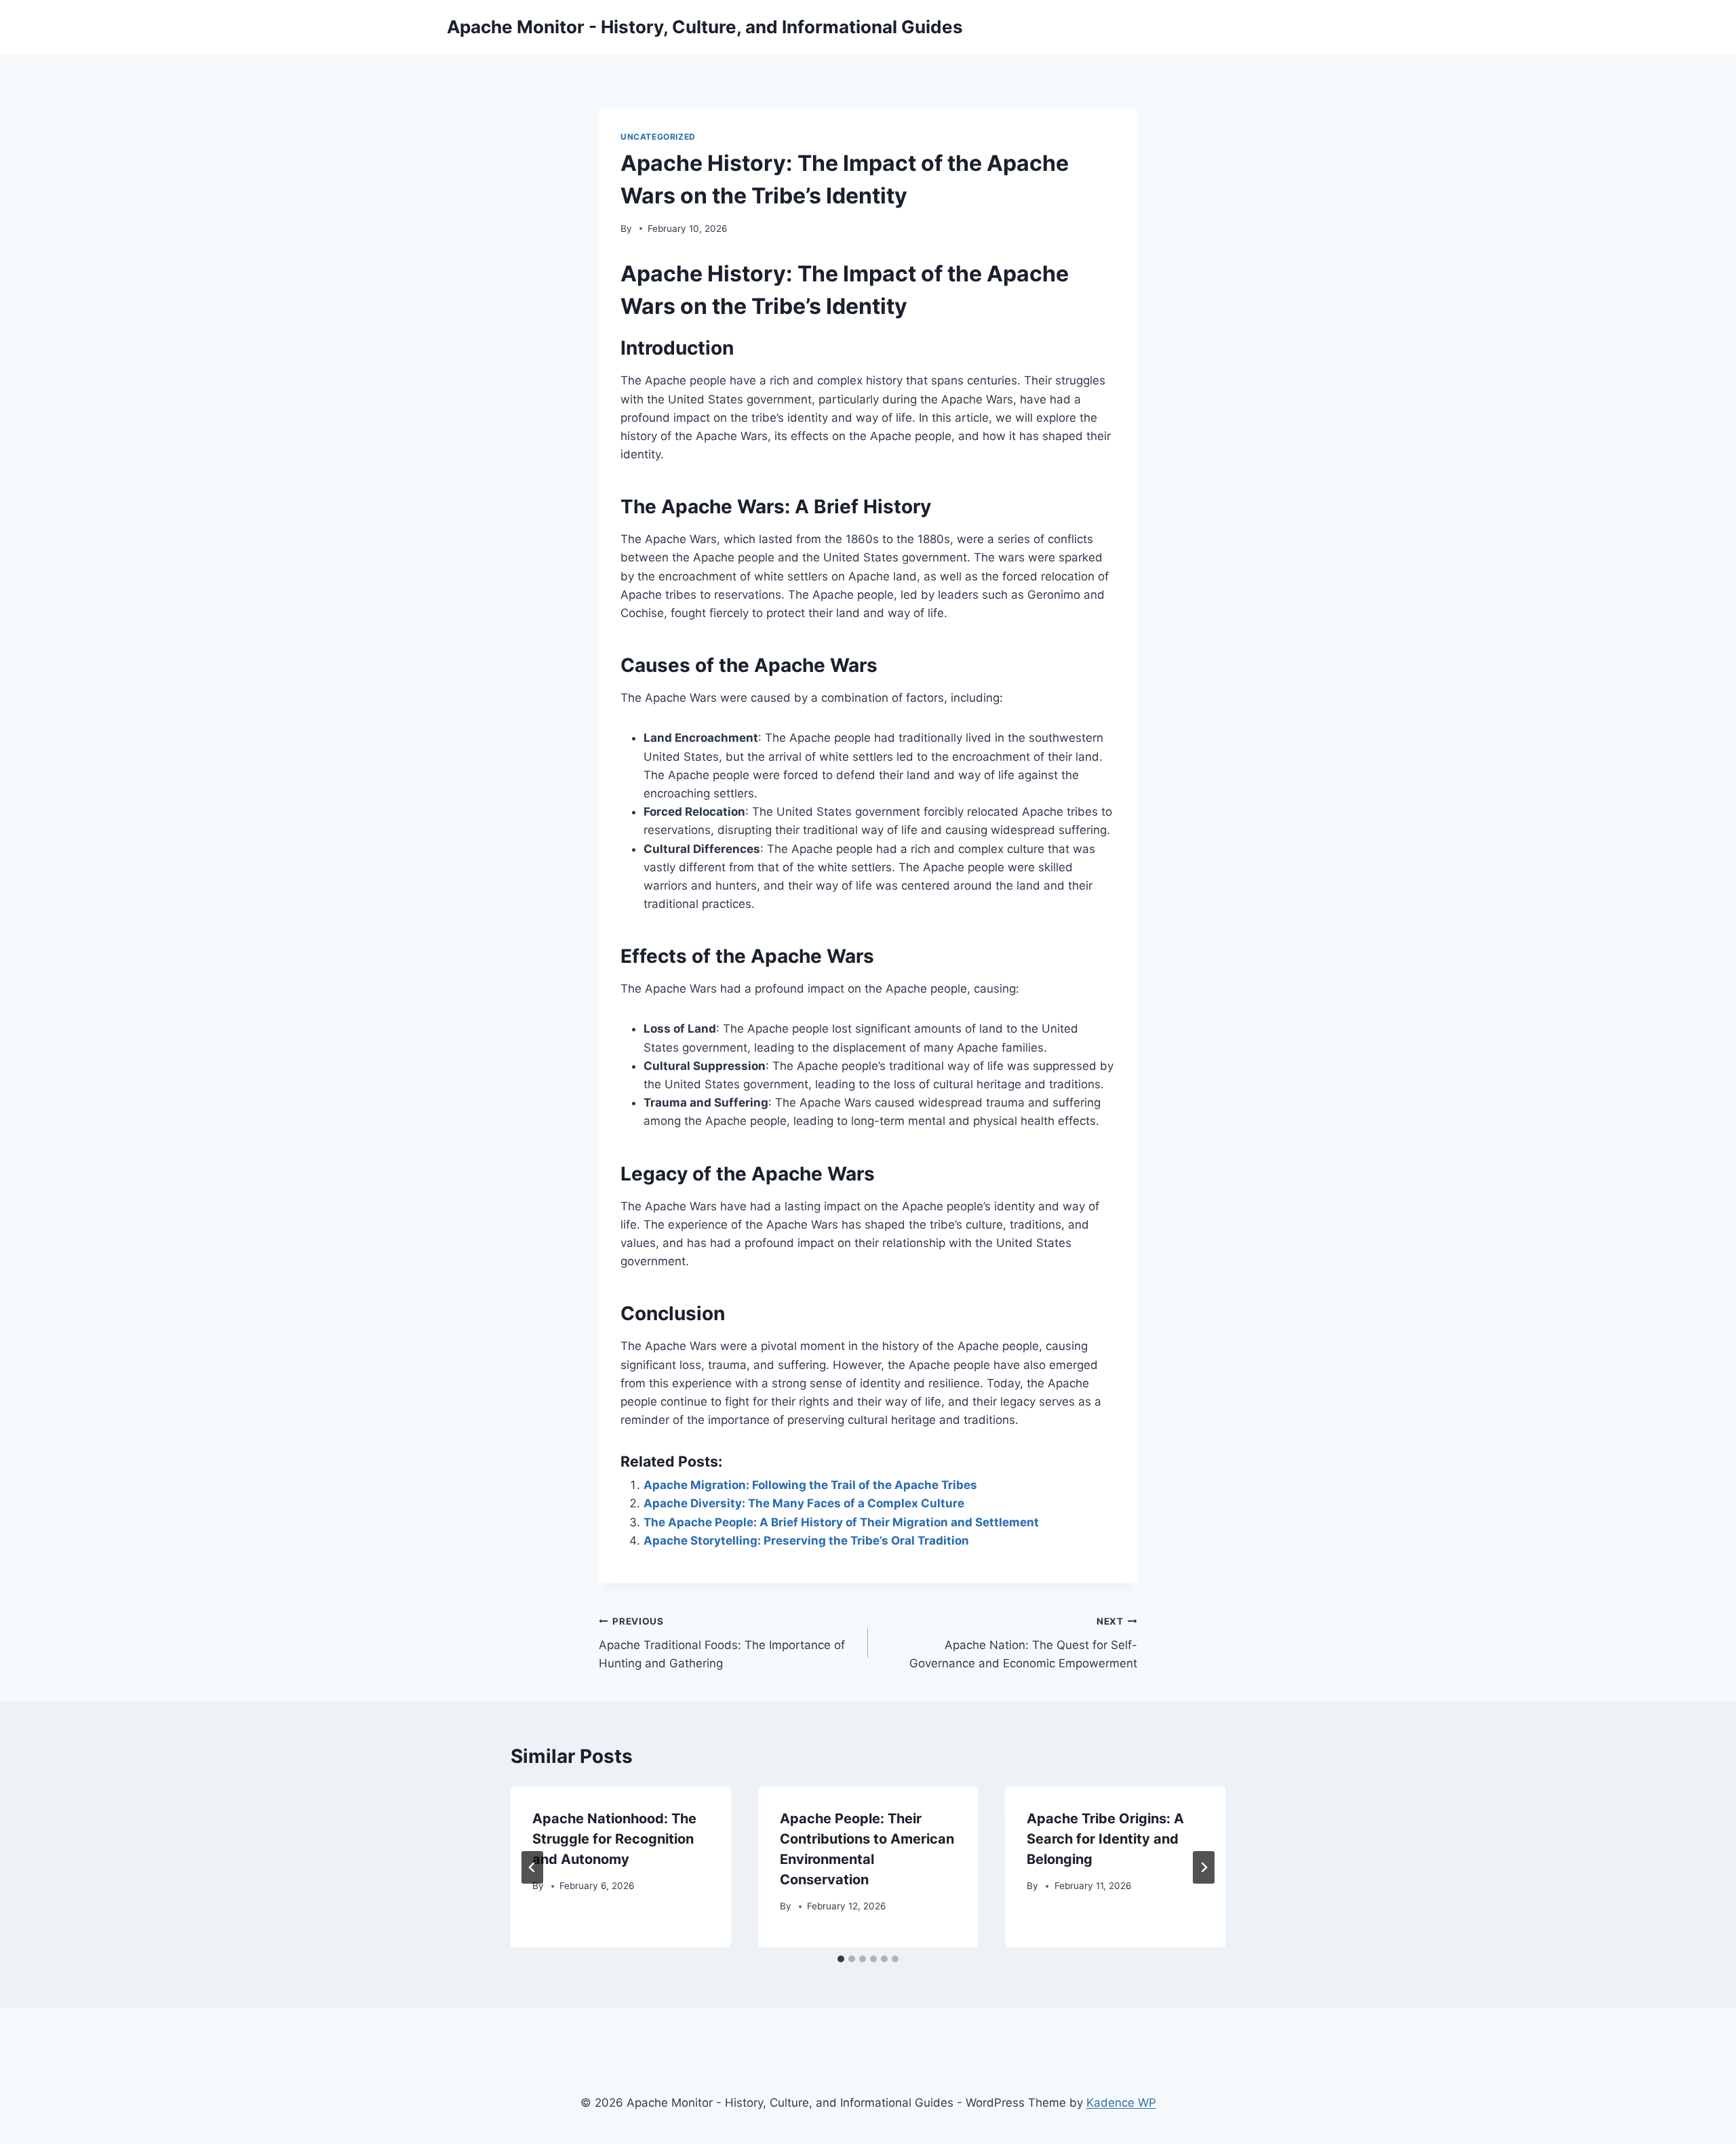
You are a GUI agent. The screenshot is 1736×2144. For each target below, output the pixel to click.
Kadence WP (1121, 2103)
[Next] (1204, 1867)
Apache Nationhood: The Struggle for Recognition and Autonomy (614, 1839)
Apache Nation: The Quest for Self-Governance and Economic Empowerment (1023, 1643)
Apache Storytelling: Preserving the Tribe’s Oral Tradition (806, 1541)
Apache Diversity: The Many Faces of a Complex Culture (804, 1503)
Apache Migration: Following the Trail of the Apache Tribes (810, 1485)
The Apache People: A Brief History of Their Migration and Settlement (841, 1522)
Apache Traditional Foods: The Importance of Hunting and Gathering (722, 1643)
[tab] (841, 1959)
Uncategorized (658, 137)
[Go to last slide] (532, 1867)
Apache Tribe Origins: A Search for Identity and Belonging (1105, 1839)
